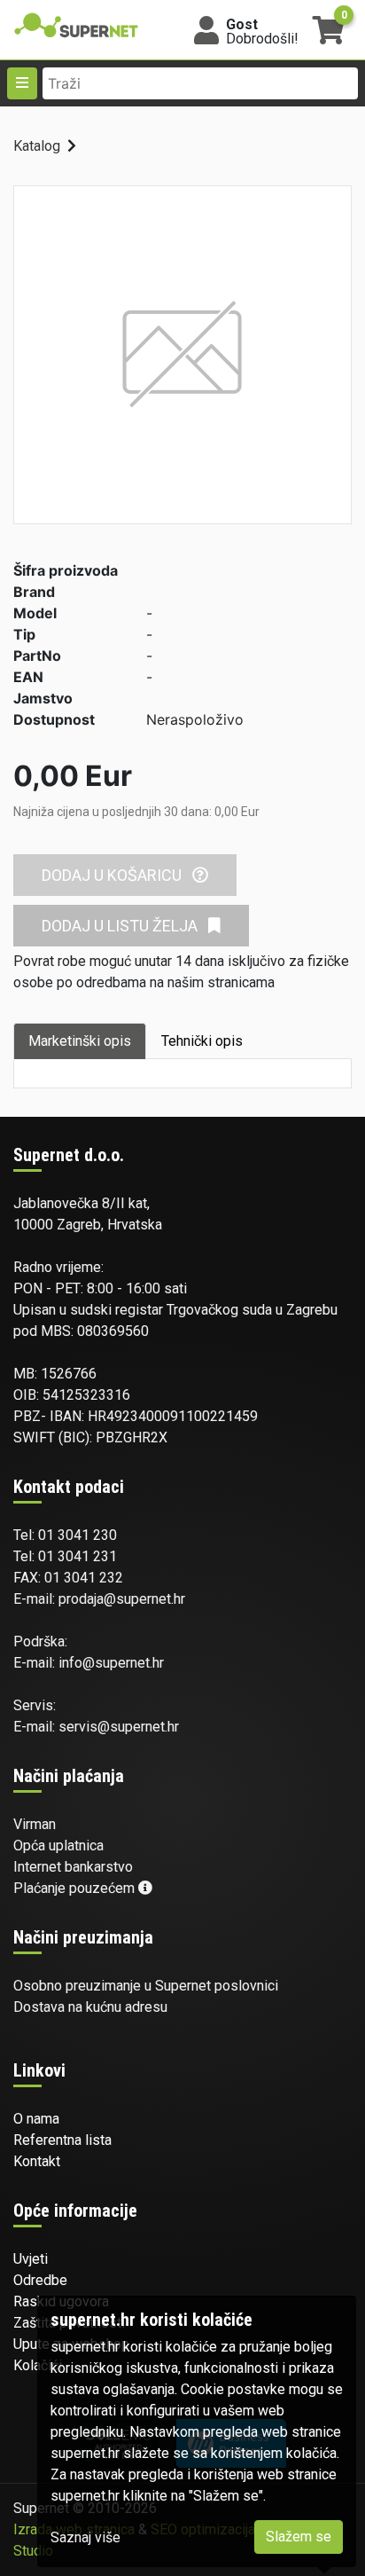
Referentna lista (62, 2140)
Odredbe (40, 2280)
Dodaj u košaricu (113, 875)
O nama (36, 2119)
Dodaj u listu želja (121, 926)
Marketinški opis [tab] (80, 1041)
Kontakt (37, 2161)
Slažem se (299, 2537)
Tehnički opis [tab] (202, 1041)
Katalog (37, 146)
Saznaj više (85, 2537)
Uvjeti (31, 2259)
